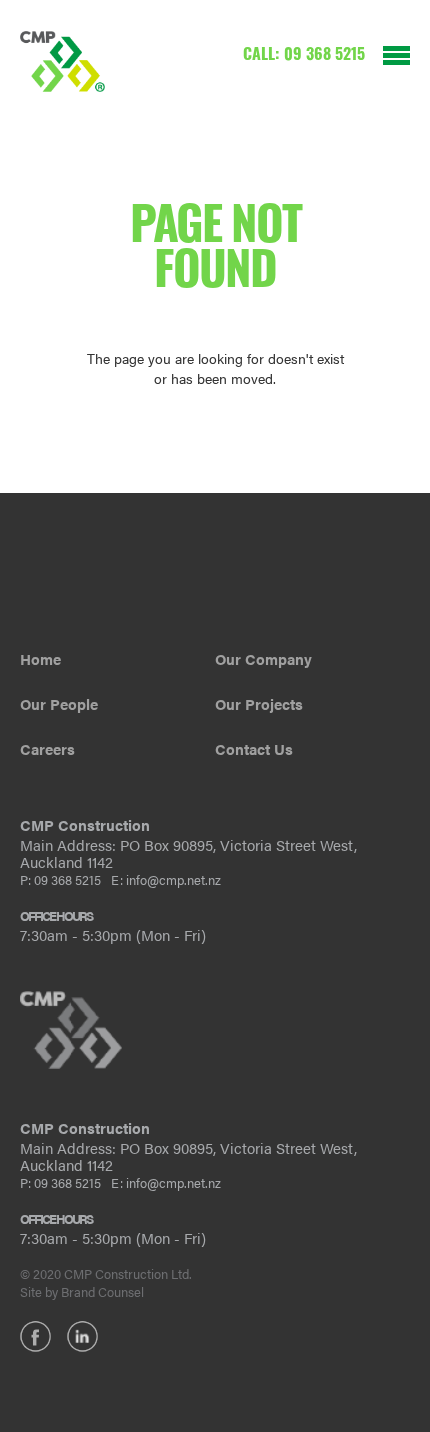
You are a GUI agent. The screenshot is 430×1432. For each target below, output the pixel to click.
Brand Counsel (102, 1291)
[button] (387, 41)
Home (40, 658)
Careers (47, 748)
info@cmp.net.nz (173, 879)
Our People (59, 703)
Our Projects (259, 703)
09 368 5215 (324, 56)
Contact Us (254, 748)
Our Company (263, 658)
